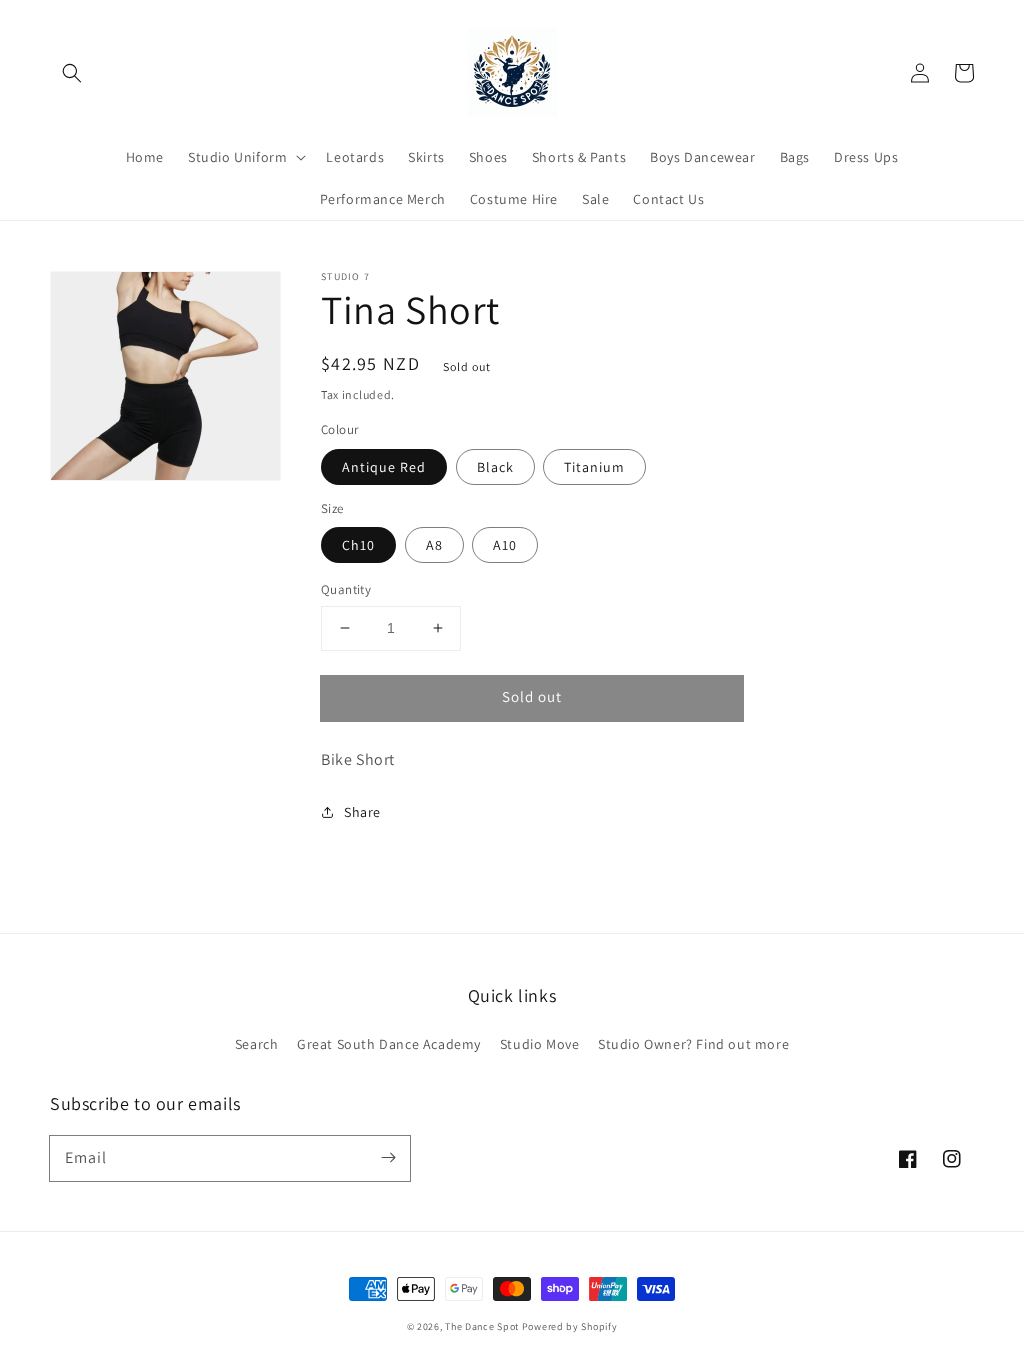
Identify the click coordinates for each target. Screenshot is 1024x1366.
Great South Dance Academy (389, 1044)
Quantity (346, 589)
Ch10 (358, 545)
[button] (72, 73)
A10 (505, 545)
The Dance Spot (482, 1326)
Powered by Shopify (570, 1326)
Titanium (594, 467)
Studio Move (540, 1044)
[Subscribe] (388, 1158)
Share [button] (362, 812)
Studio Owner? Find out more (693, 1044)
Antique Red (384, 467)
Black (495, 467)
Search (257, 1044)
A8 (434, 545)
